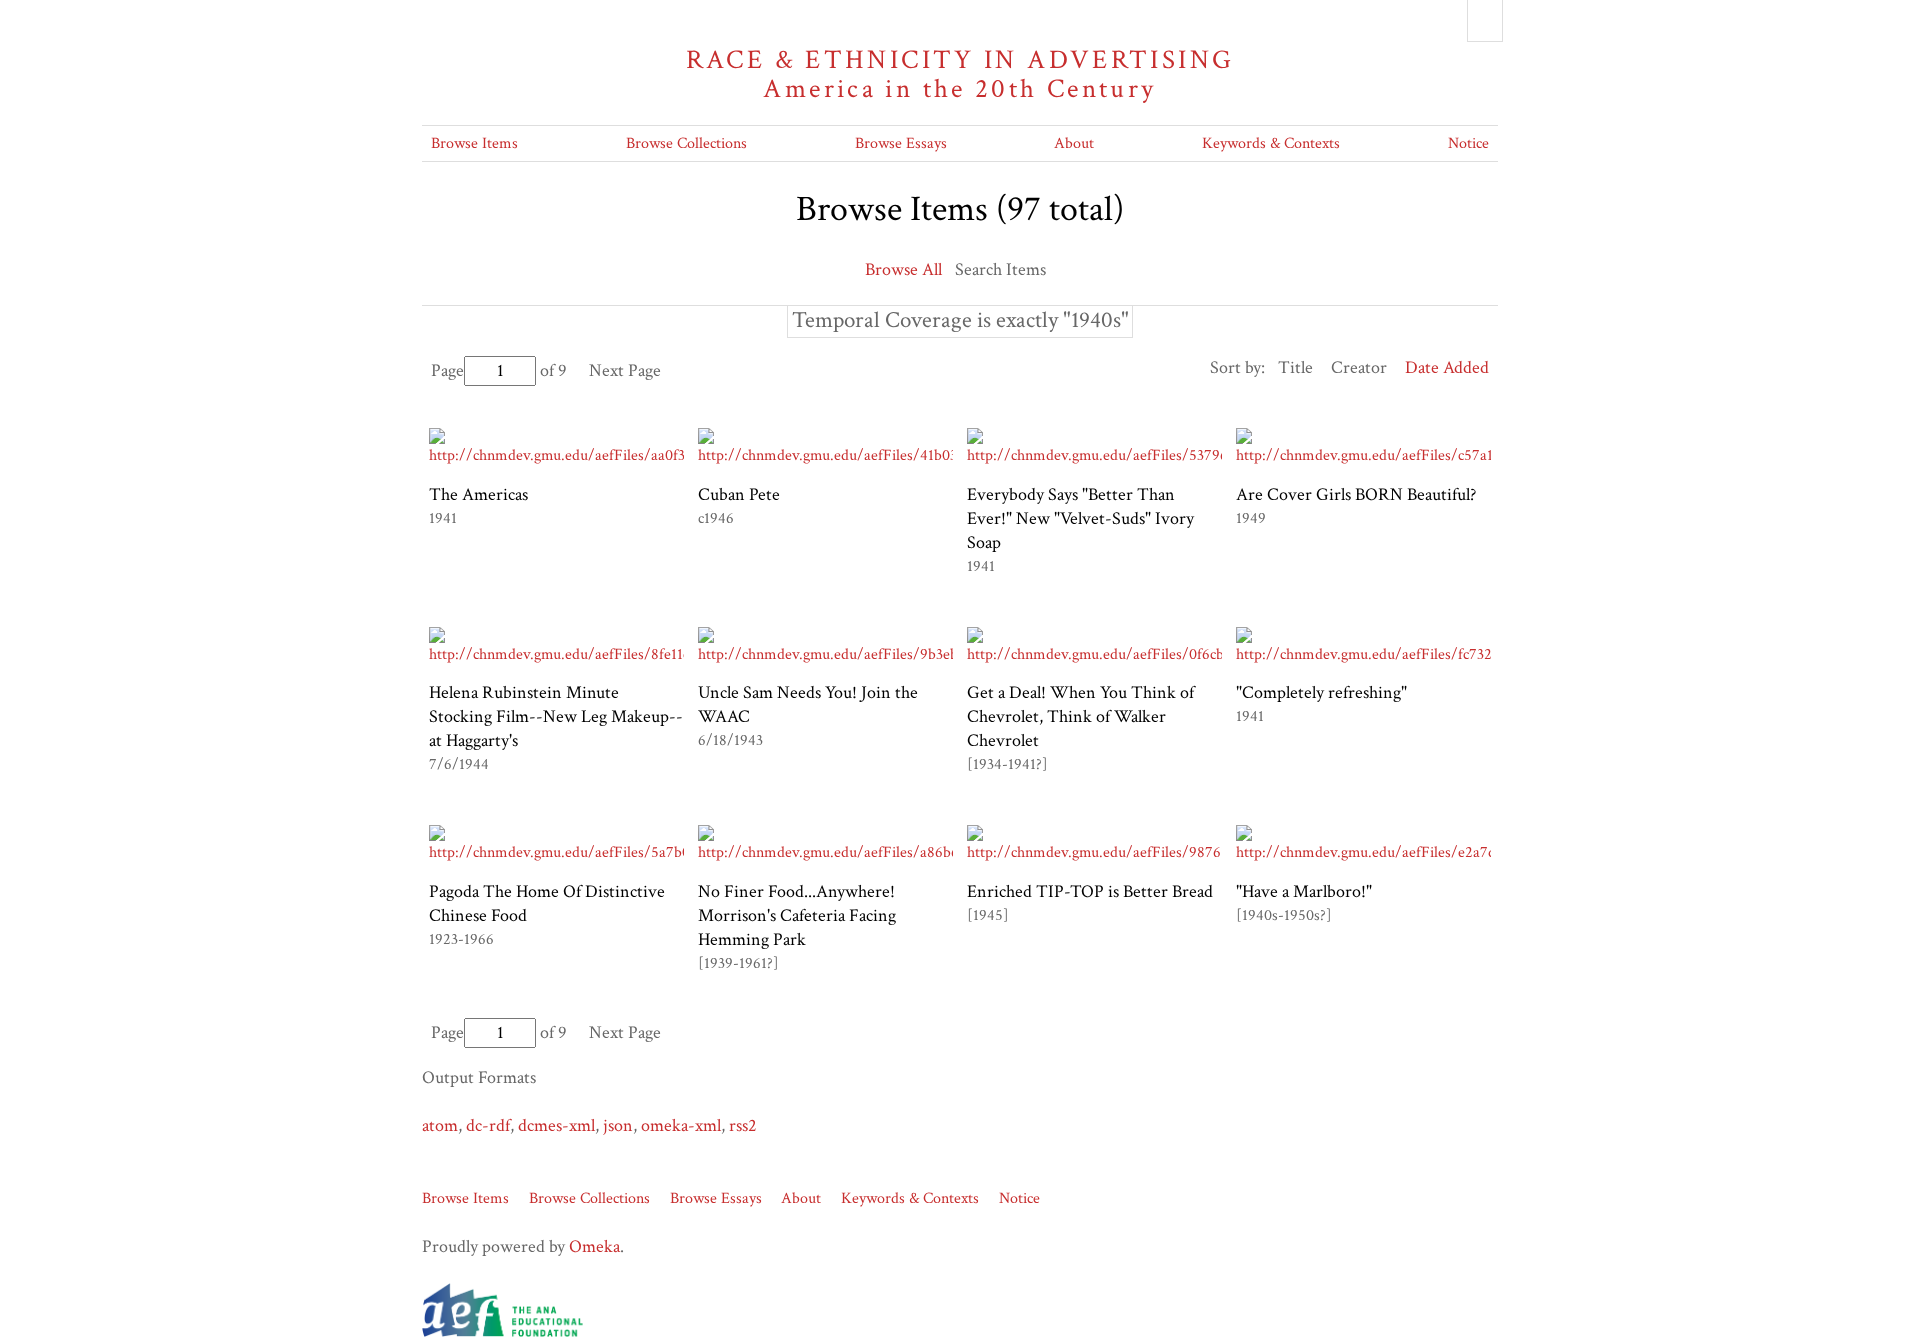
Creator (1359, 367)
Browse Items (474, 143)
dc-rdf (488, 1125)
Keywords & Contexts (1271, 143)
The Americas (478, 494)
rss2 (743, 1125)
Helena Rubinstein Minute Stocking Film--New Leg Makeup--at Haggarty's (556, 716)
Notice (1468, 143)
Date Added (1447, 367)
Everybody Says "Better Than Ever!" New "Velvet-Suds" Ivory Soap (1080, 518)
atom (440, 1125)
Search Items (1000, 269)
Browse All (903, 269)
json (618, 1125)
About (1074, 143)
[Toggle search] (1485, 21)
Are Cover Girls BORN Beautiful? (1356, 494)
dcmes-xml (556, 1125)
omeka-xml (681, 1125)
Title (1295, 367)
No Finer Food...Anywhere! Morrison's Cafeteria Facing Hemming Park (797, 915)
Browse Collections (686, 143)
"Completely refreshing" (1321, 692)
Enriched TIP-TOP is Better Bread (1090, 891)
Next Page (625, 370)
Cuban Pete (739, 494)
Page (447, 370)
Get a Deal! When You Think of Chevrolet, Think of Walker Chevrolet (1080, 716)
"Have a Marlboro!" (1304, 891)
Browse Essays (901, 143)
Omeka (594, 1246)
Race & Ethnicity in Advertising (960, 74)
